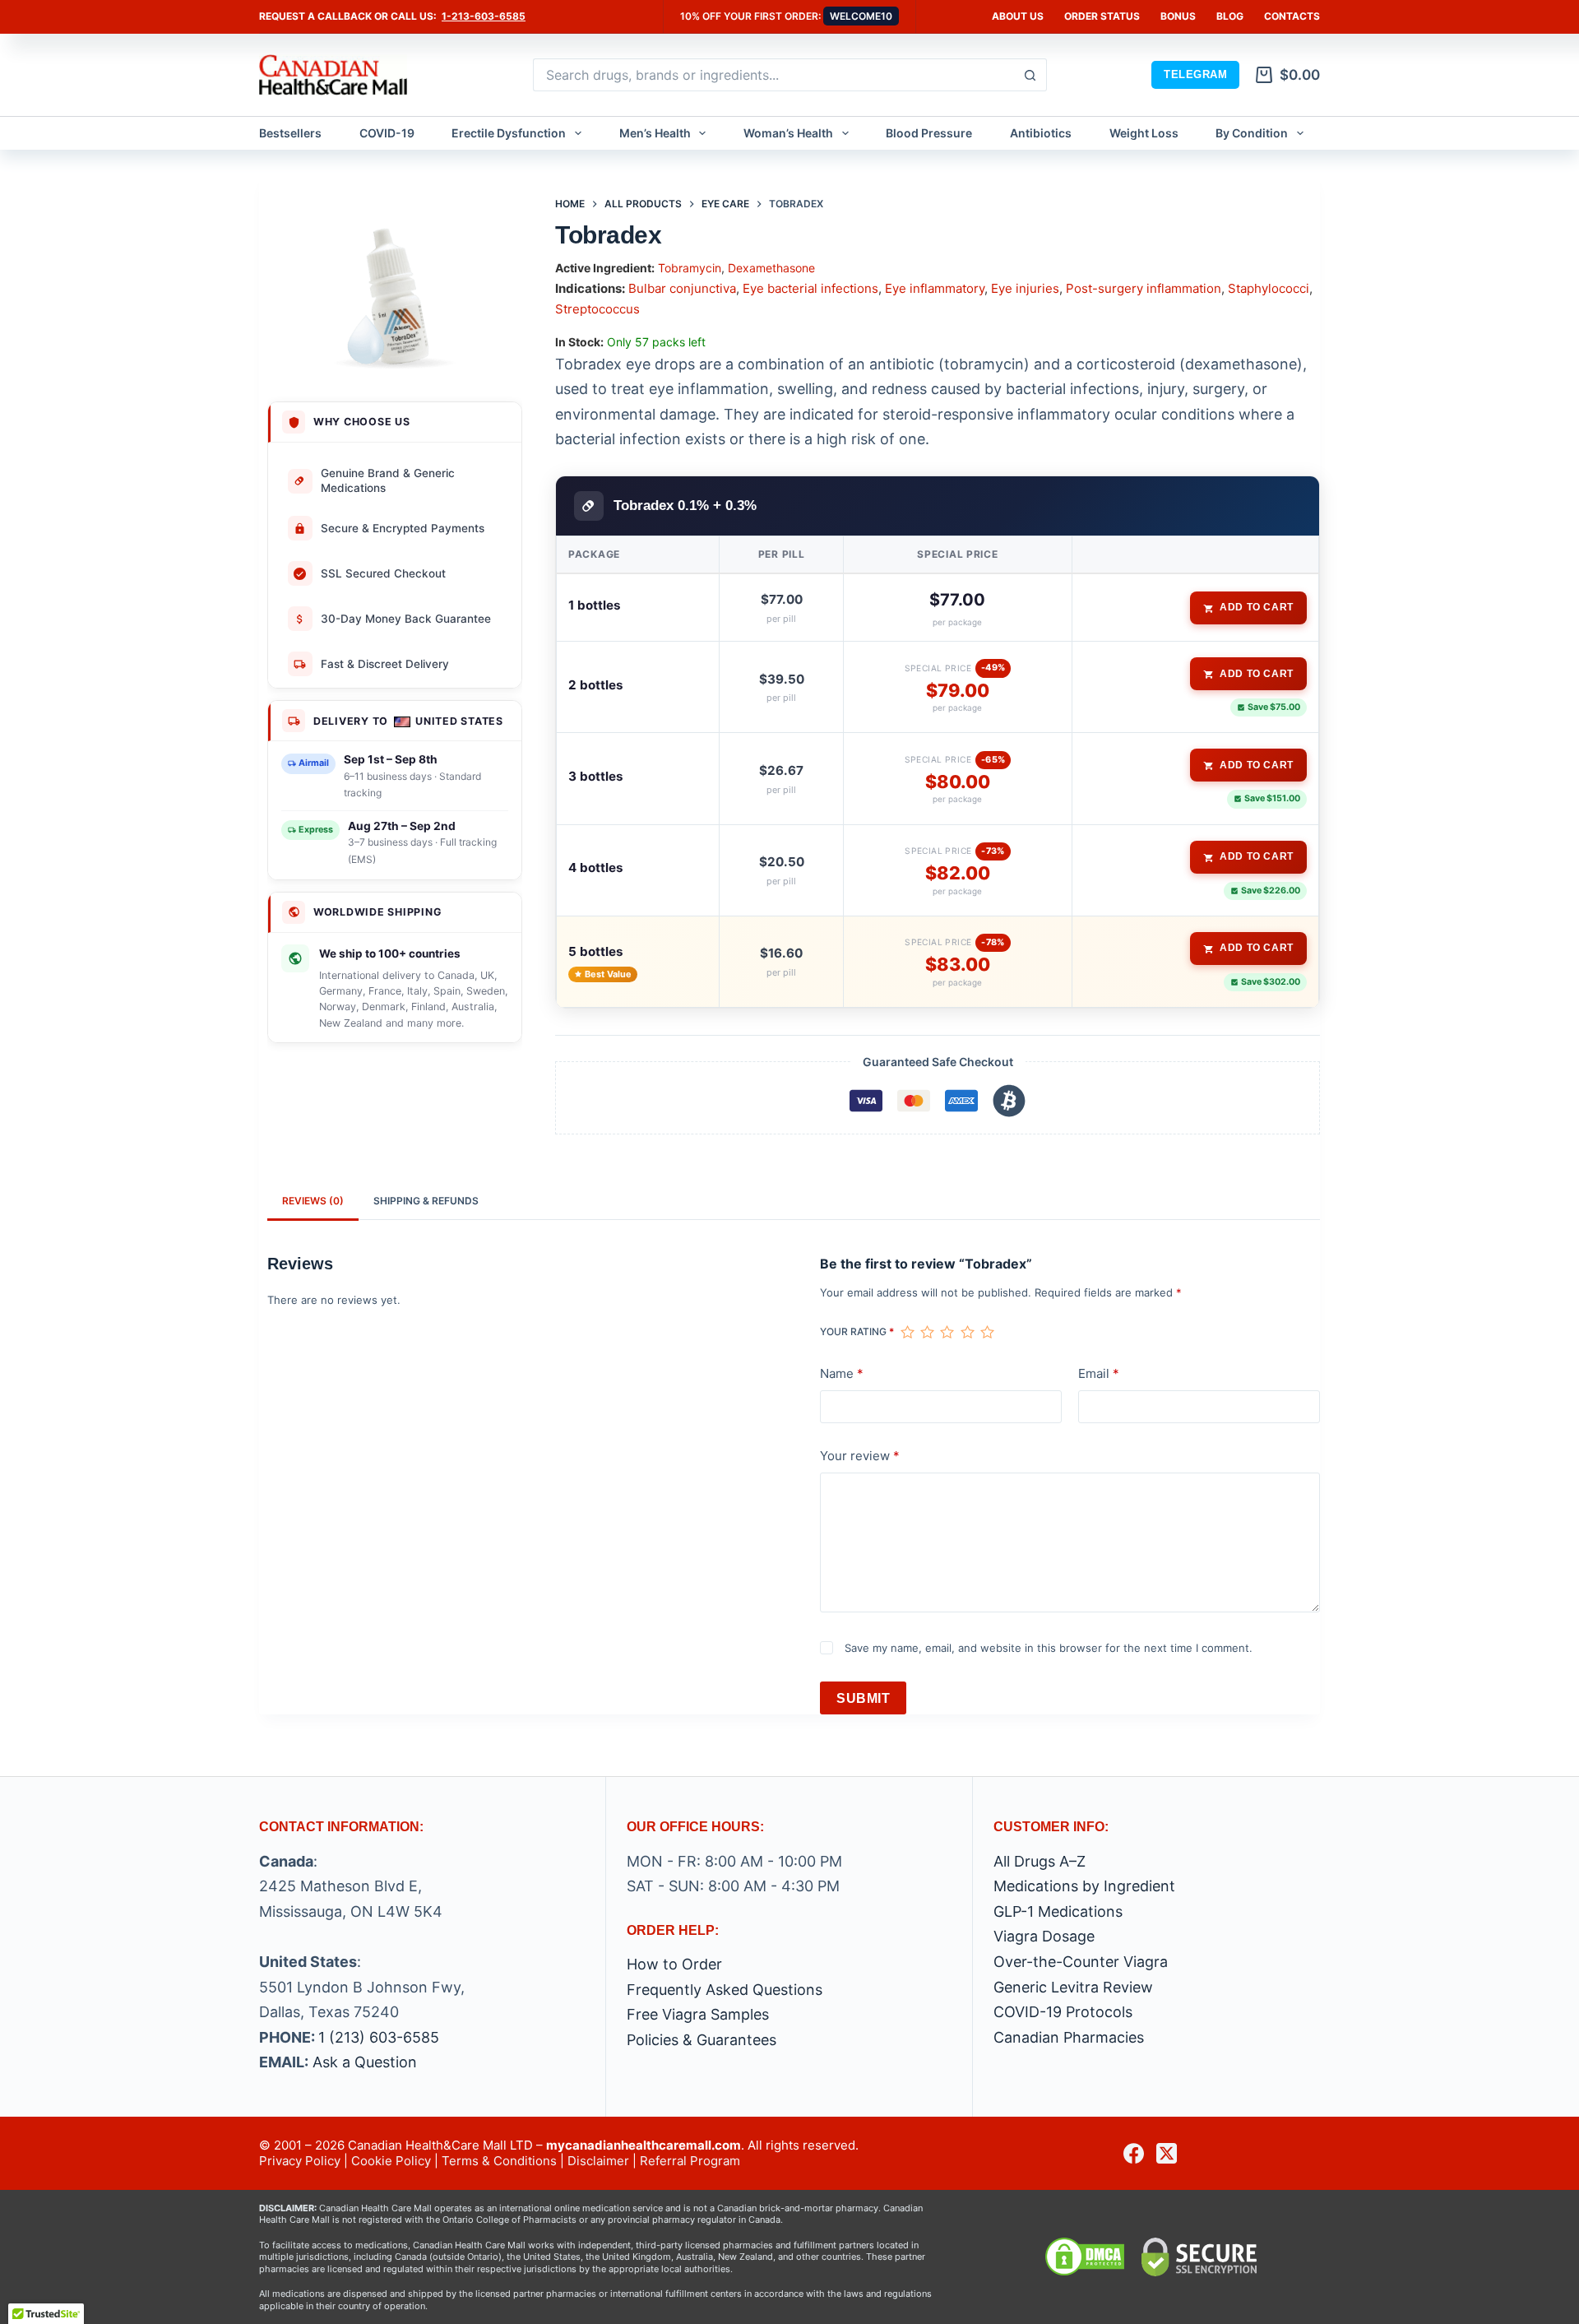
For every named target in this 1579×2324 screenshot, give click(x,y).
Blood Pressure (929, 133)
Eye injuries (1025, 288)
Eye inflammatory (935, 288)
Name (842, 1373)
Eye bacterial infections (810, 288)
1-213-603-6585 (484, 16)
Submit (863, 1698)
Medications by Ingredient (1084, 1886)
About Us (1018, 16)
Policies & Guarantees (702, 2040)
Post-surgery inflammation (1144, 288)
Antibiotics (1041, 133)
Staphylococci (1269, 288)
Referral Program (690, 2161)
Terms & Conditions (499, 2161)
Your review (860, 1456)
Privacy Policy (300, 2161)
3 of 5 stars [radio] (947, 1332)
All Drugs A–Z (1040, 1861)
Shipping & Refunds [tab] (426, 1201)
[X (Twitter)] (1167, 2153)
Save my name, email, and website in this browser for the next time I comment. (1049, 1648)
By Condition (1252, 133)
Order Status (1102, 16)
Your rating (857, 1331)
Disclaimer (598, 2161)
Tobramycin (690, 268)
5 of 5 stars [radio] (987, 1332)
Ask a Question (365, 2062)
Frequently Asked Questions (725, 1990)
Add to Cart (1257, 607)
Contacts (1292, 16)
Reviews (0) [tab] (313, 1201)
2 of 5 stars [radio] (927, 1332)
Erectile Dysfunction (509, 133)
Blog (1230, 16)
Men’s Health (655, 133)
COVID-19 (387, 133)
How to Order (674, 1964)
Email (1099, 1373)
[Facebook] (1134, 2153)
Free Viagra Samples (698, 2014)
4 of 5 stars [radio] (967, 1332)
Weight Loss (1144, 133)
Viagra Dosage (1044, 1936)
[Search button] (1030, 75)
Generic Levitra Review (1073, 1987)
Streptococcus (597, 309)
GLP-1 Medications (1058, 1911)
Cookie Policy (391, 2161)
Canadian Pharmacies (1069, 2037)
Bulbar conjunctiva (682, 288)
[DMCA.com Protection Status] (1085, 2256)
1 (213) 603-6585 (379, 2037)
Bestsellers (290, 133)
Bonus (1178, 16)
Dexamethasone (771, 268)
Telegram (1195, 74)
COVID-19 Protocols (1063, 2012)
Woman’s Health (788, 133)
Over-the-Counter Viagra (1081, 1962)
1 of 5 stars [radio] (907, 1332)
